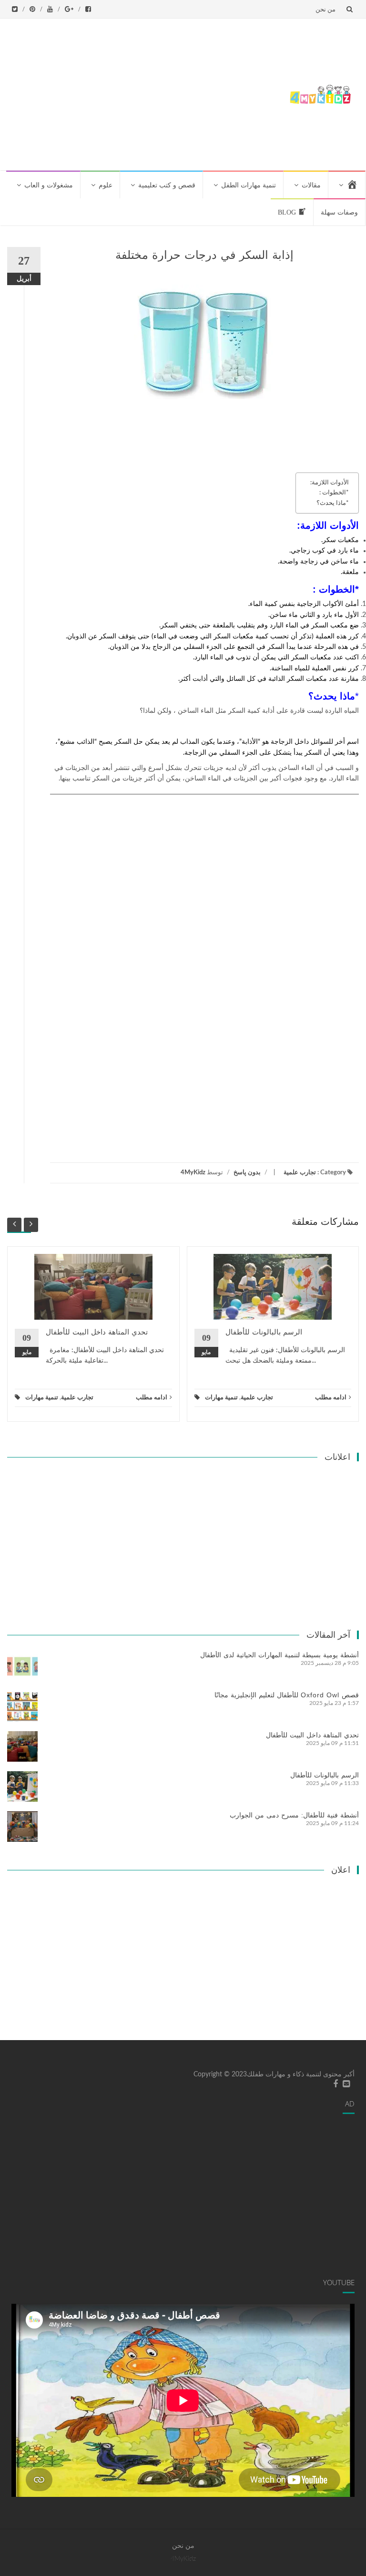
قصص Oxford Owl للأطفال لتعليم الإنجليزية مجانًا (287, 1695)
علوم (106, 185)
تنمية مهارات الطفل (249, 185)
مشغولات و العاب (49, 185)
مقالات (311, 185)
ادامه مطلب (152, 1398)
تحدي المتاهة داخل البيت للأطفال (97, 1332)
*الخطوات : (334, 493)
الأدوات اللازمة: (330, 482)
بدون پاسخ (247, 1173)
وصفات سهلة (339, 212)
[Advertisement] (144, 92)
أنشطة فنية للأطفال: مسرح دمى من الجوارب (294, 1815)
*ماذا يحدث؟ (333, 503)
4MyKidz (193, 1173)
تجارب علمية (300, 1173)
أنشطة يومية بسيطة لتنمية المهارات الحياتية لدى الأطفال (280, 1655)
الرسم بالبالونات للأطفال (264, 1332)
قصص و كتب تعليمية (167, 185)
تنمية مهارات (42, 1398)
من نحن (325, 9)
